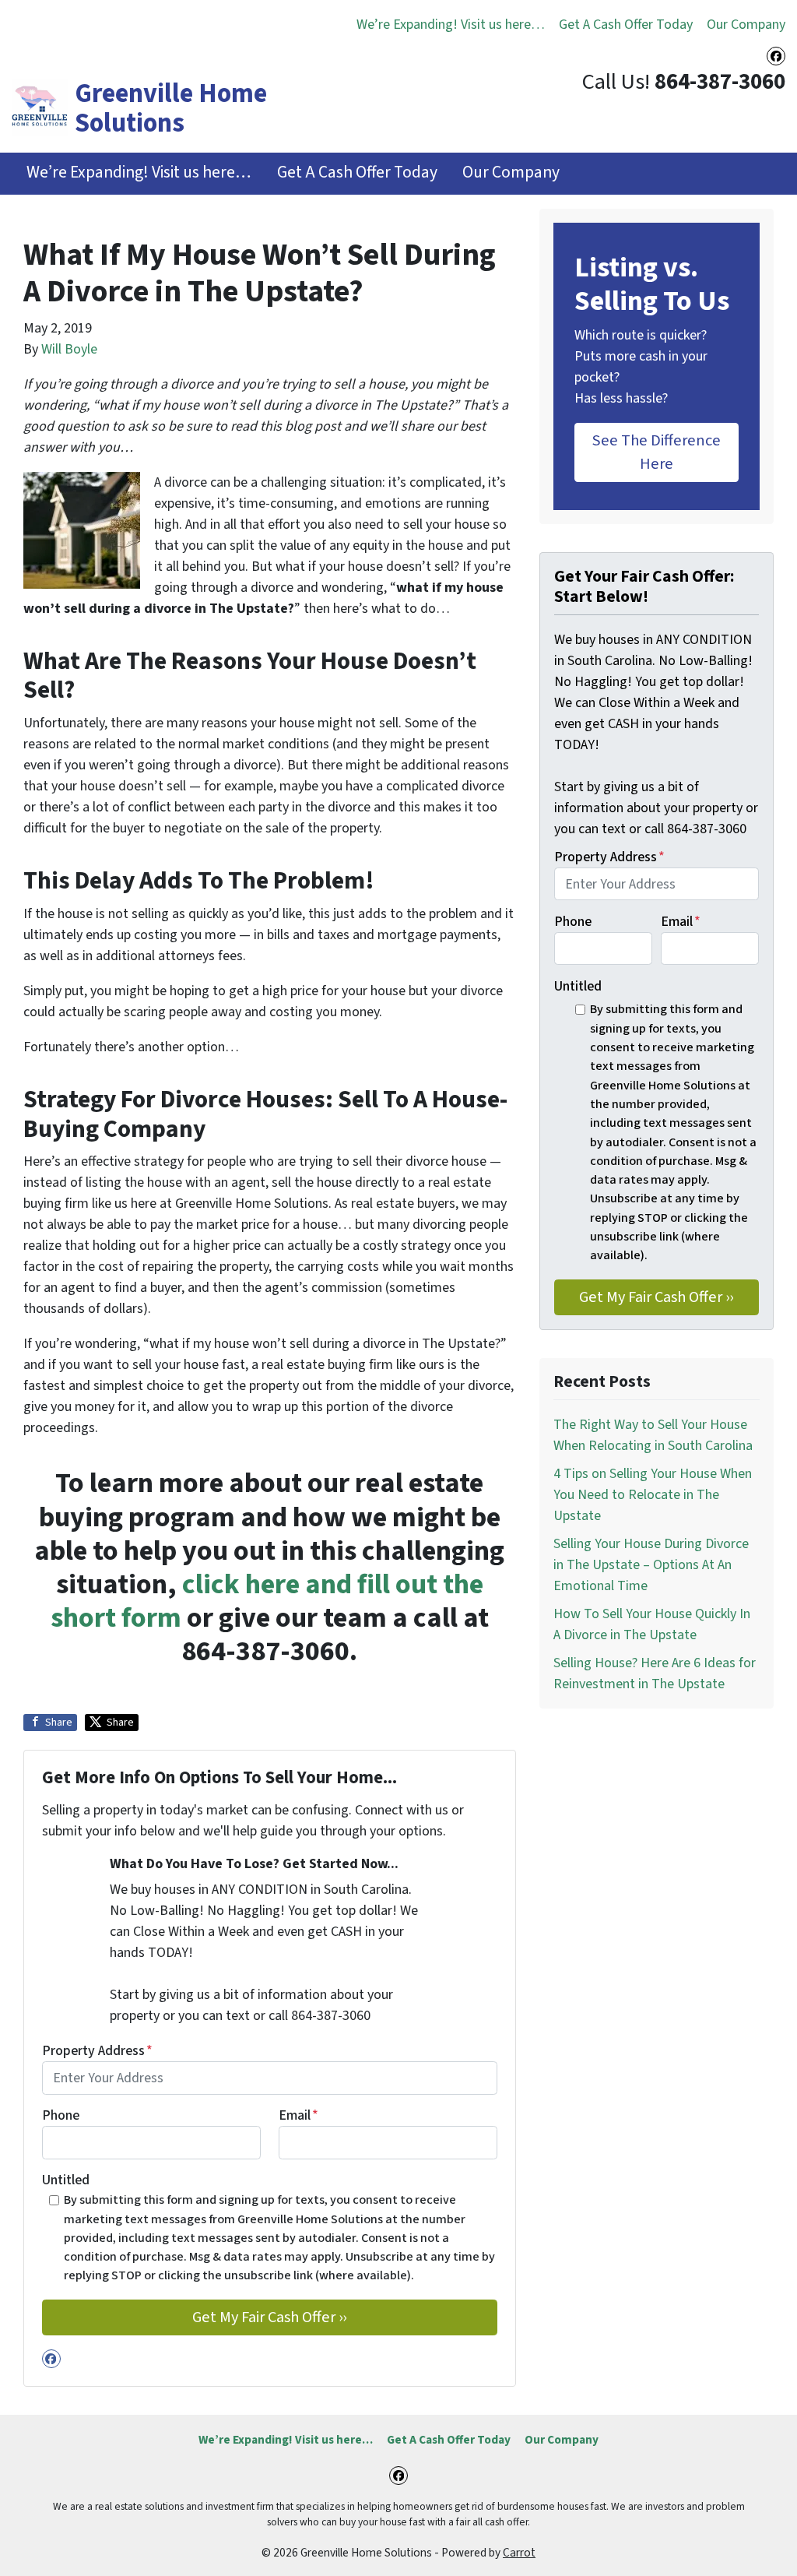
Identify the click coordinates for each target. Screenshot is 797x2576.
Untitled (66, 2180)
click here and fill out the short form (267, 1601)
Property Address (97, 2051)
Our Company (746, 25)
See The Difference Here (657, 452)
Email (298, 2115)
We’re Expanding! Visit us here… (451, 25)
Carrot (519, 2553)
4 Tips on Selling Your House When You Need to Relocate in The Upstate (653, 1495)
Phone (61, 2115)
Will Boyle (69, 349)
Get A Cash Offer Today (626, 25)
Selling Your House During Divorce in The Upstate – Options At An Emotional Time (651, 1565)
